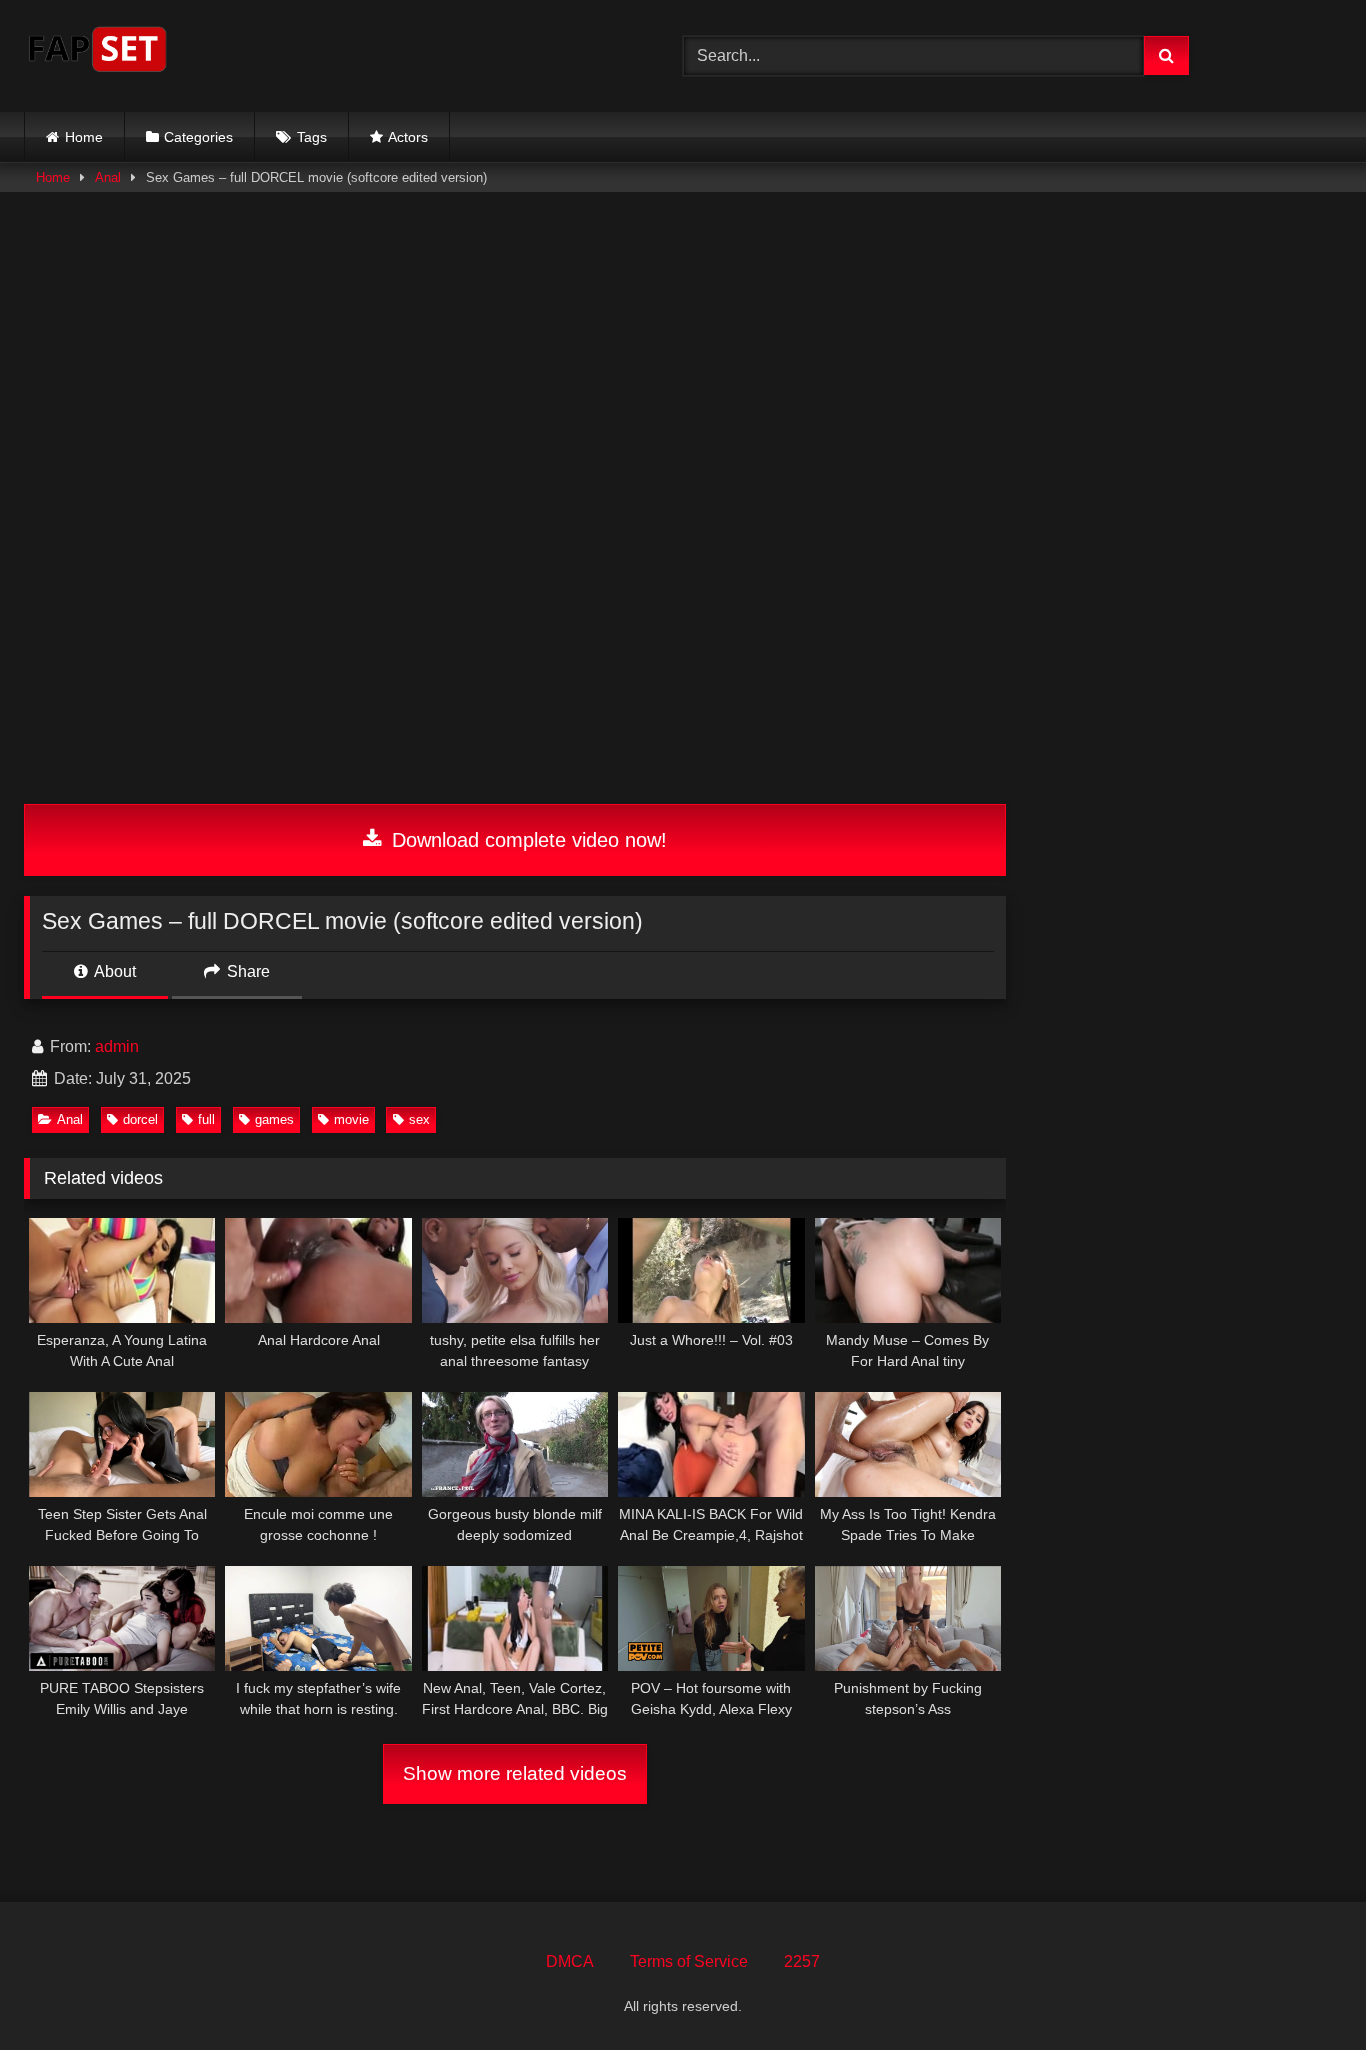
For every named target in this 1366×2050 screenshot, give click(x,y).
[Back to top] (1304, 1990)
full (206, 1119)
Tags (312, 137)
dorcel (140, 1119)
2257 (802, 1961)
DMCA (570, 1961)
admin (117, 1046)
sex (419, 1119)
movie (351, 1119)
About (113, 971)
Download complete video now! (526, 840)
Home (84, 137)
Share (246, 971)
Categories (198, 137)
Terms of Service (689, 1961)
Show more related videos (515, 1773)
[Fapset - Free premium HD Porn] (97, 52)
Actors (408, 137)
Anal (108, 177)
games (274, 1119)
